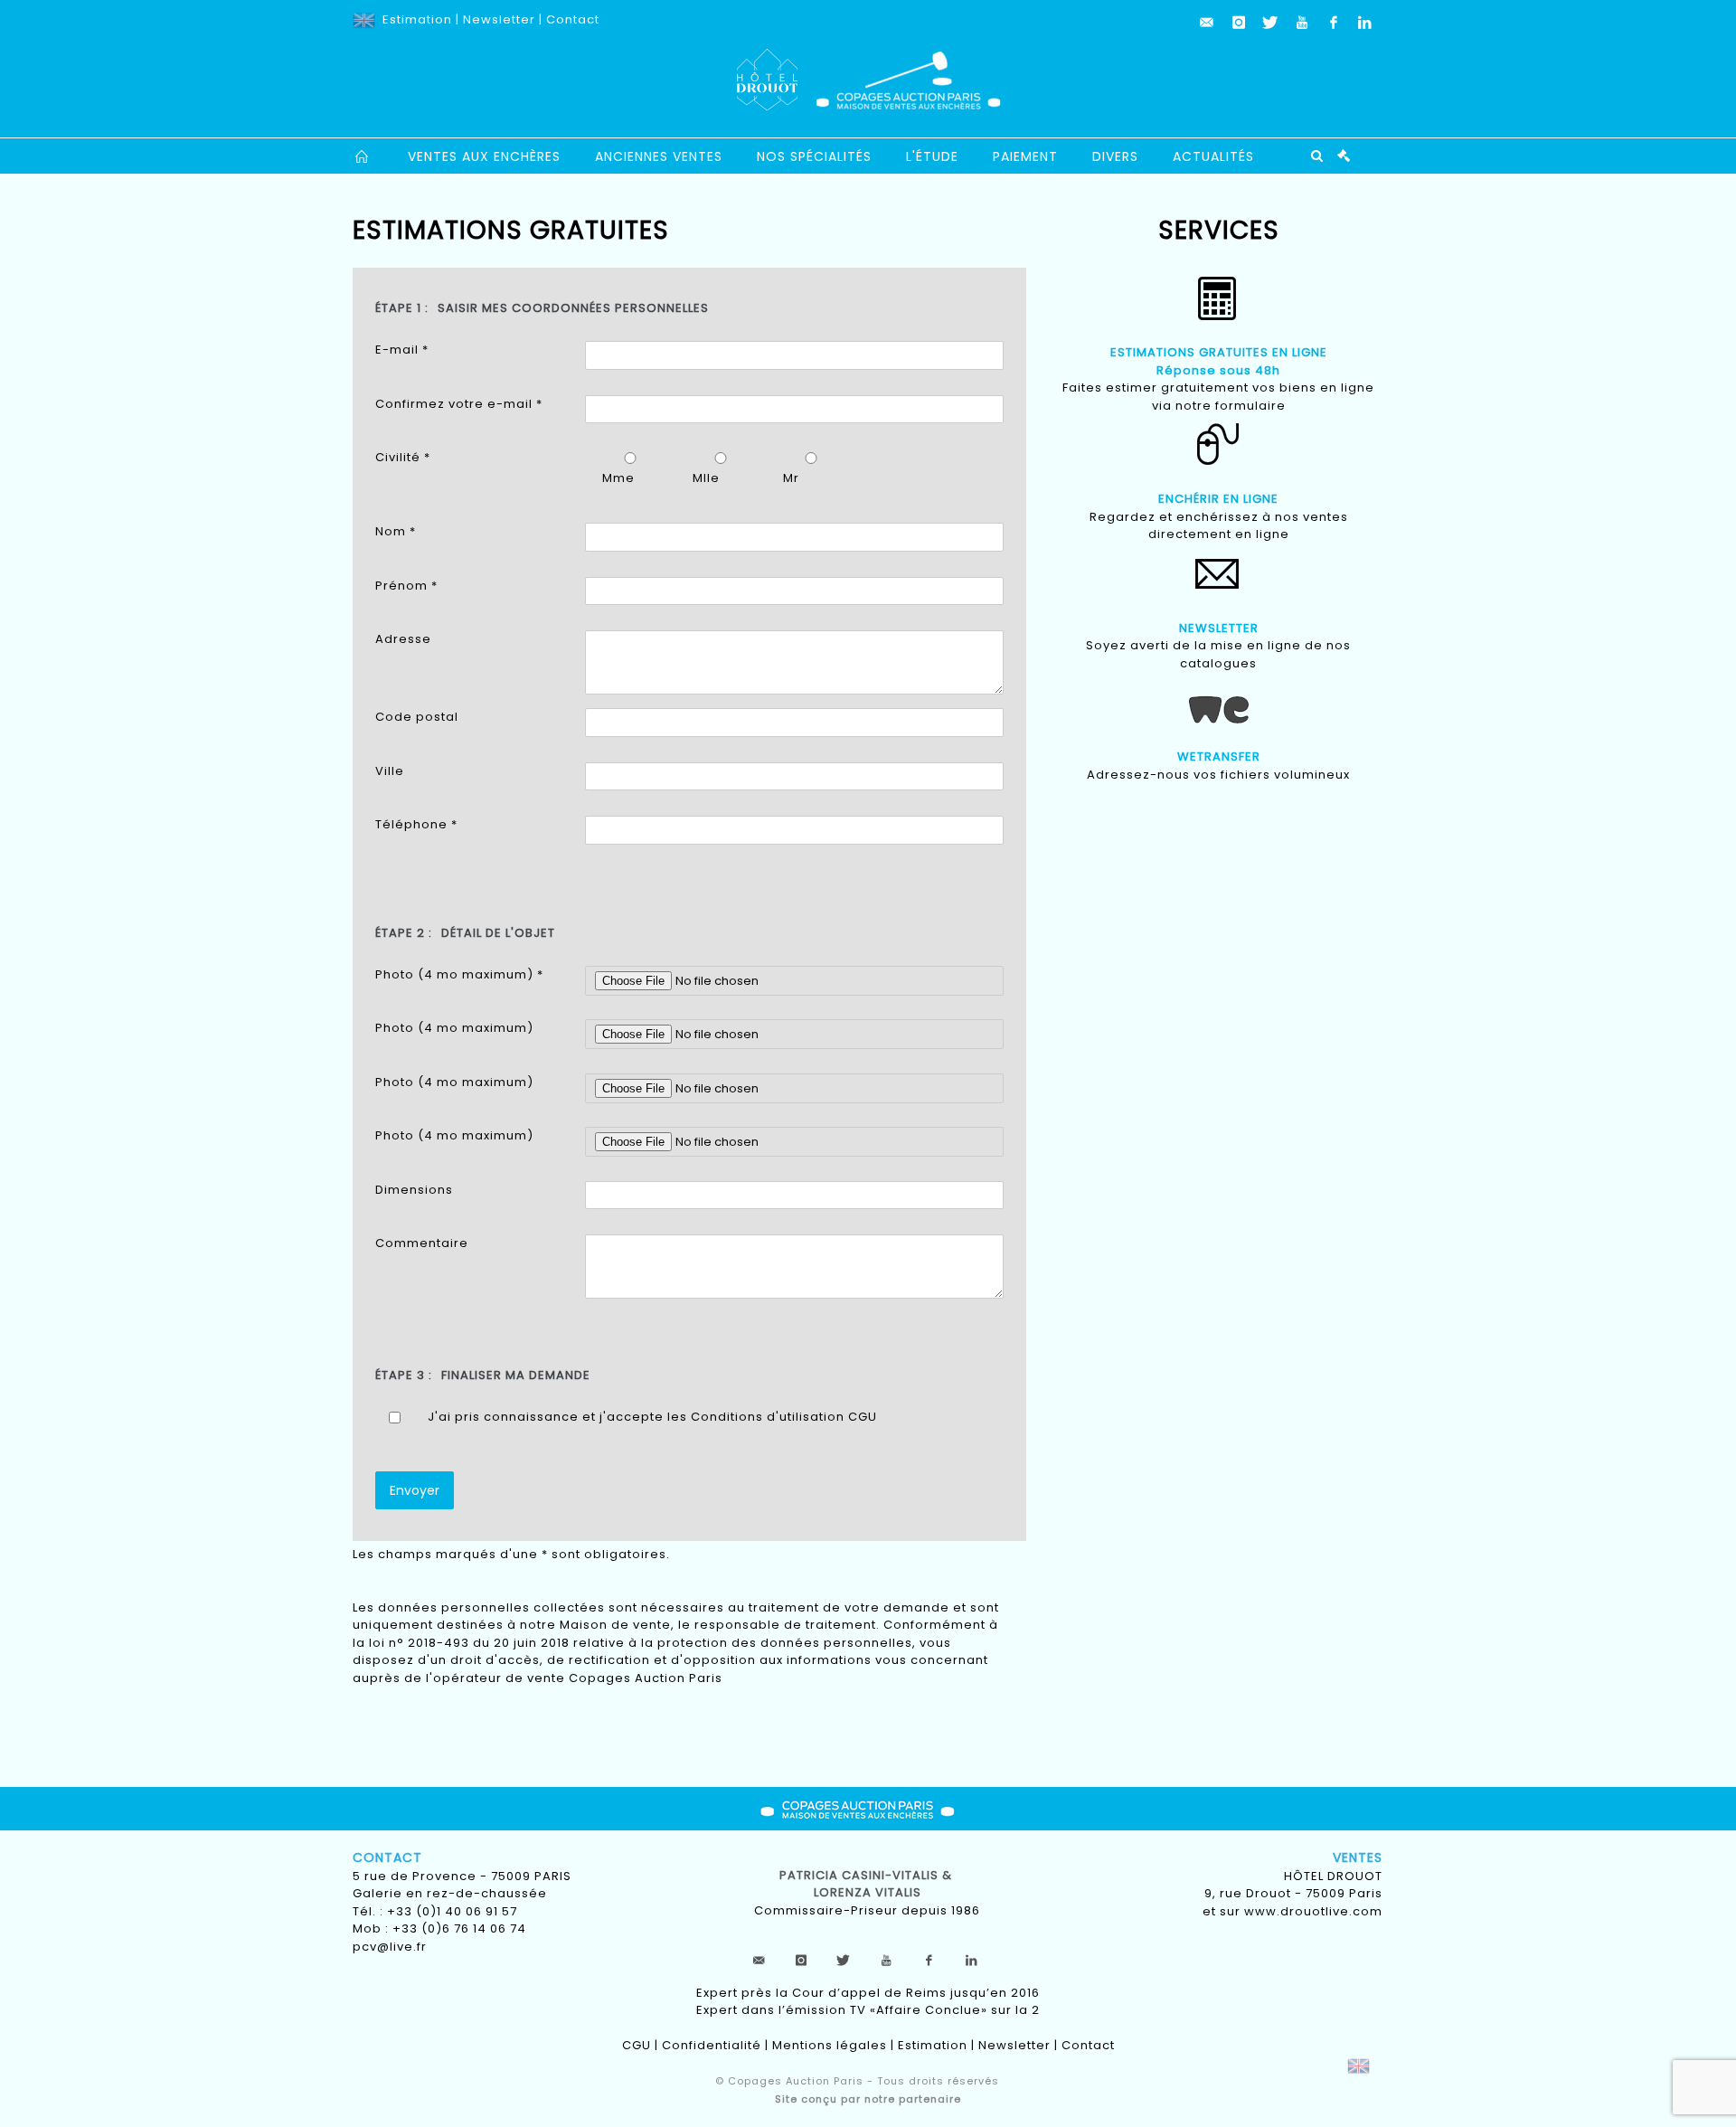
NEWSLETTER (1219, 628)
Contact (573, 19)
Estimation (417, 19)
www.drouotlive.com (1313, 1911)
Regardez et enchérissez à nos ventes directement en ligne (1219, 526)
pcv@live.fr (390, 1947)
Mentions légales (830, 2045)
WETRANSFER (1219, 756)
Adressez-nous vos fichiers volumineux (1218, 775)
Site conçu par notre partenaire (868, 2099)
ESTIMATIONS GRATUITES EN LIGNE (1219, 352)
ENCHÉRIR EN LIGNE (1218, 499)
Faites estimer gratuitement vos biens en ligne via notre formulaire (1218, 397)
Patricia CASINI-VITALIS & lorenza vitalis (868, 1884)
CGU (863, 1417)
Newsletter (499, 19)
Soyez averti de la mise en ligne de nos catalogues (1218, 654)
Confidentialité (712, 2045)
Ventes (1358, 1858)
